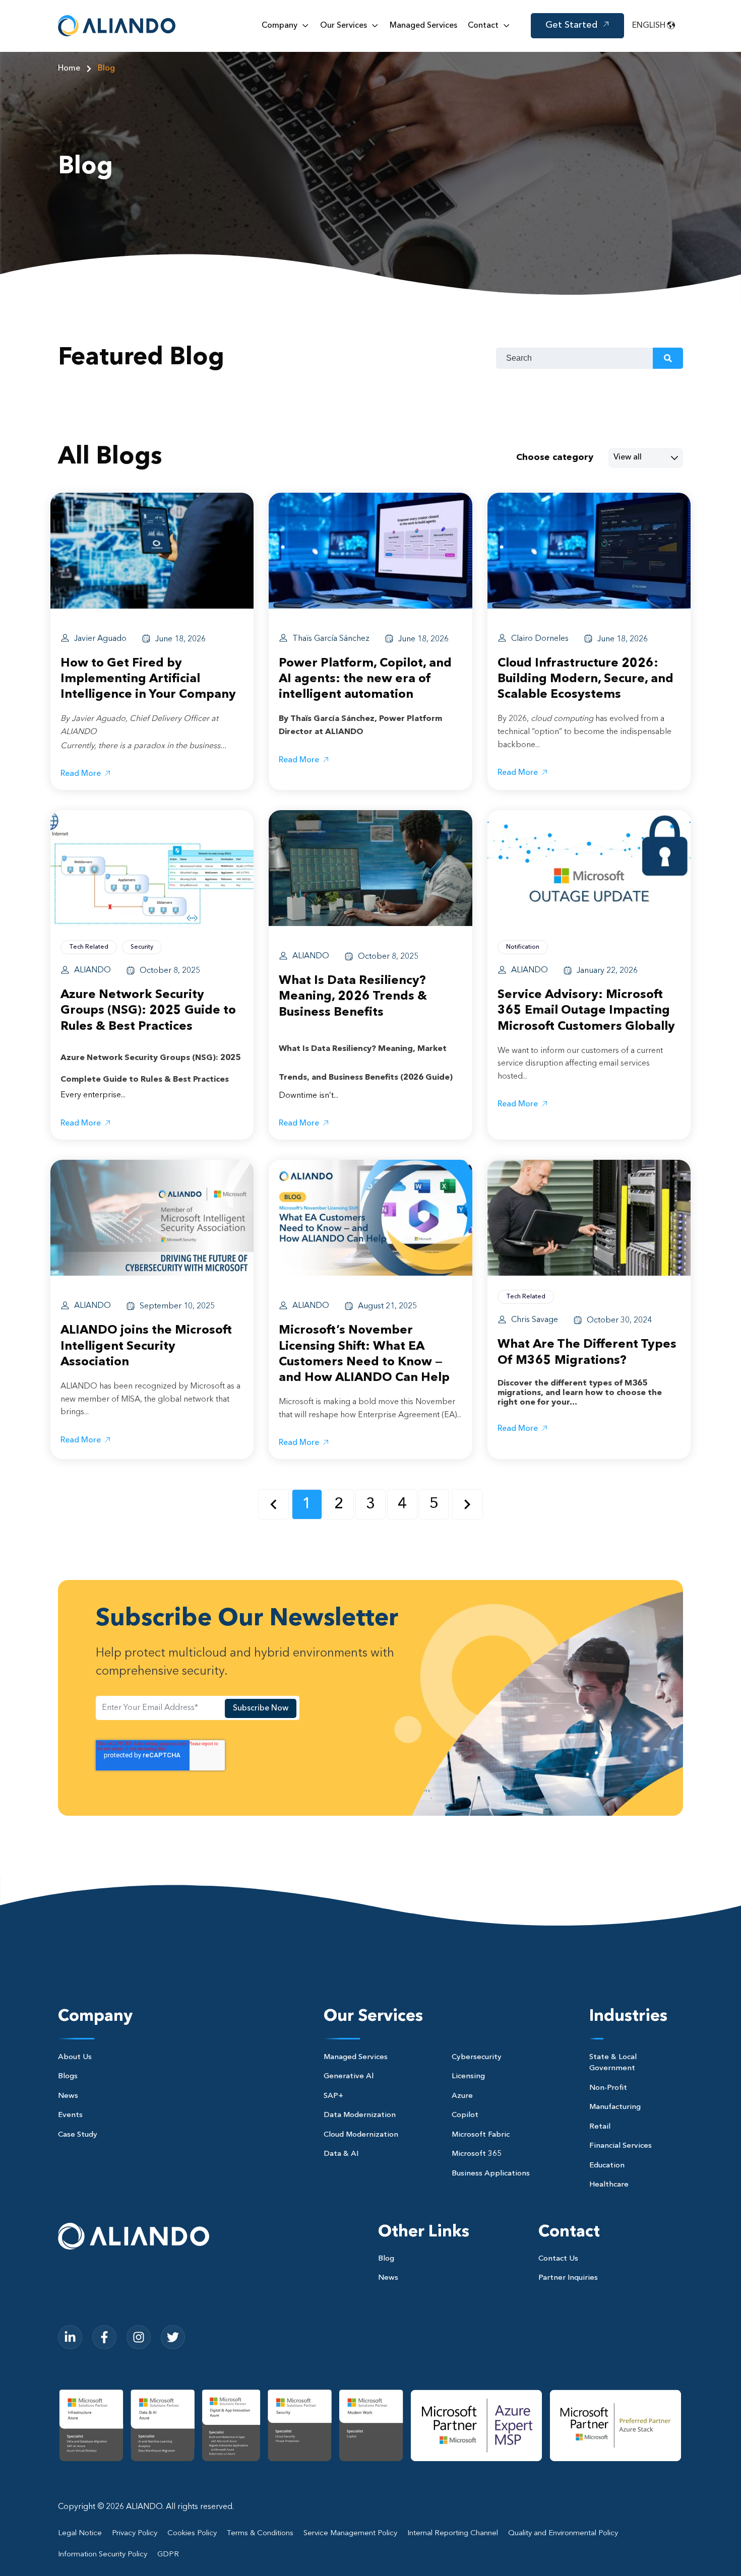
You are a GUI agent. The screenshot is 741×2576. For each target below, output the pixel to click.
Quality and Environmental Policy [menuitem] (563, 2533)
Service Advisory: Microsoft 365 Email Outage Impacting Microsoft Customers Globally (586, 1011)
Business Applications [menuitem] (491, 2174)
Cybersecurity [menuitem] (477, 2057)
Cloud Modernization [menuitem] (361, 2135)
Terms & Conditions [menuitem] (260, 2533)
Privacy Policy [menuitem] (135, 2533)
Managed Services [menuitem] (356, 2057)
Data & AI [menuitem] (341, 2154)
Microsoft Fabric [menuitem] (481, 2135)
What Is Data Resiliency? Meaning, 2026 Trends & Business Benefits (353, 997)
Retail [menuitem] (600, 2127)
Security (142, 947)
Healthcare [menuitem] (609, 2185)
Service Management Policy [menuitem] (350, 2533)
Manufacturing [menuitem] (615, 2107)
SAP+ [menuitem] (333, 2096)
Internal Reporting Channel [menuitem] (453, 2533)
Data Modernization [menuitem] (360, 2115)
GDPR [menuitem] (168, 2555)
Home (69, 69)
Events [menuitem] (70, 2115)
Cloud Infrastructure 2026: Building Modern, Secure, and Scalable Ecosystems (585, 679)
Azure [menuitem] (462, 2096)
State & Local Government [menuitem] (613, 2063)
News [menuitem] (68, 2096)
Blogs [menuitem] (68, 2076)
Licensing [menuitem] (468, 2076)
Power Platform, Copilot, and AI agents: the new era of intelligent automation (365, 679)
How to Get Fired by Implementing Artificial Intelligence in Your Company (148, 679)
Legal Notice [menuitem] (80, 2533)
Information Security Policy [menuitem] (103, 2555)
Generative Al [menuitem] (349, 2076)
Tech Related (89, 947)
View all (628, 457)
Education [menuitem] (607, 2166)
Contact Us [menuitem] (558, 2259)
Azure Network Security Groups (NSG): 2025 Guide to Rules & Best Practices (148, 1011)
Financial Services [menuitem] (621, 2146)
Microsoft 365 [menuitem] (477, 2154)
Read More (81, 774)
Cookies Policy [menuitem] (192, 2533)
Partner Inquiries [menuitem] (568, 2278)
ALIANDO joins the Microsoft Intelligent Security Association (146, 1346)
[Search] (668, 358)
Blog (106, 69)
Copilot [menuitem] (465, 2115)
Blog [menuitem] (386, 2259)
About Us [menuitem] (75, 2057)
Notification (523, 947)
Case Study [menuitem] (78, 2135)
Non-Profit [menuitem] (608, 2088)
